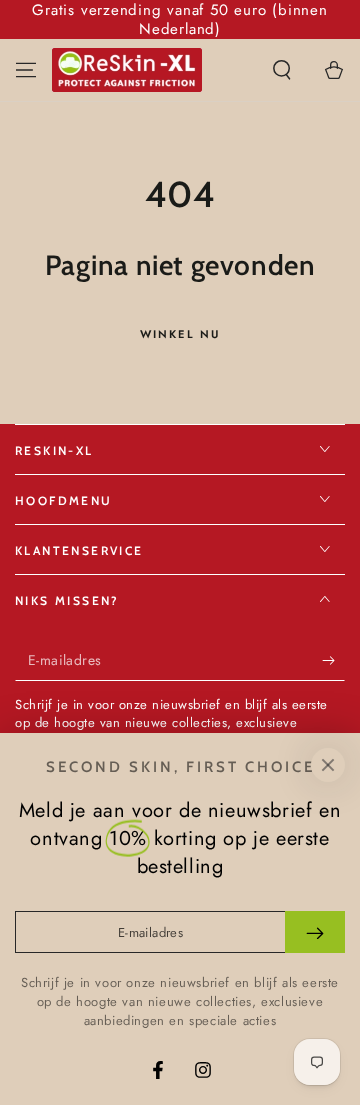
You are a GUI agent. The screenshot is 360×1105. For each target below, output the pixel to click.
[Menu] (26, 70)
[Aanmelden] (333, 661)
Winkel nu (180, 334)
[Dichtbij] (328, 765)
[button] (282, 70)
